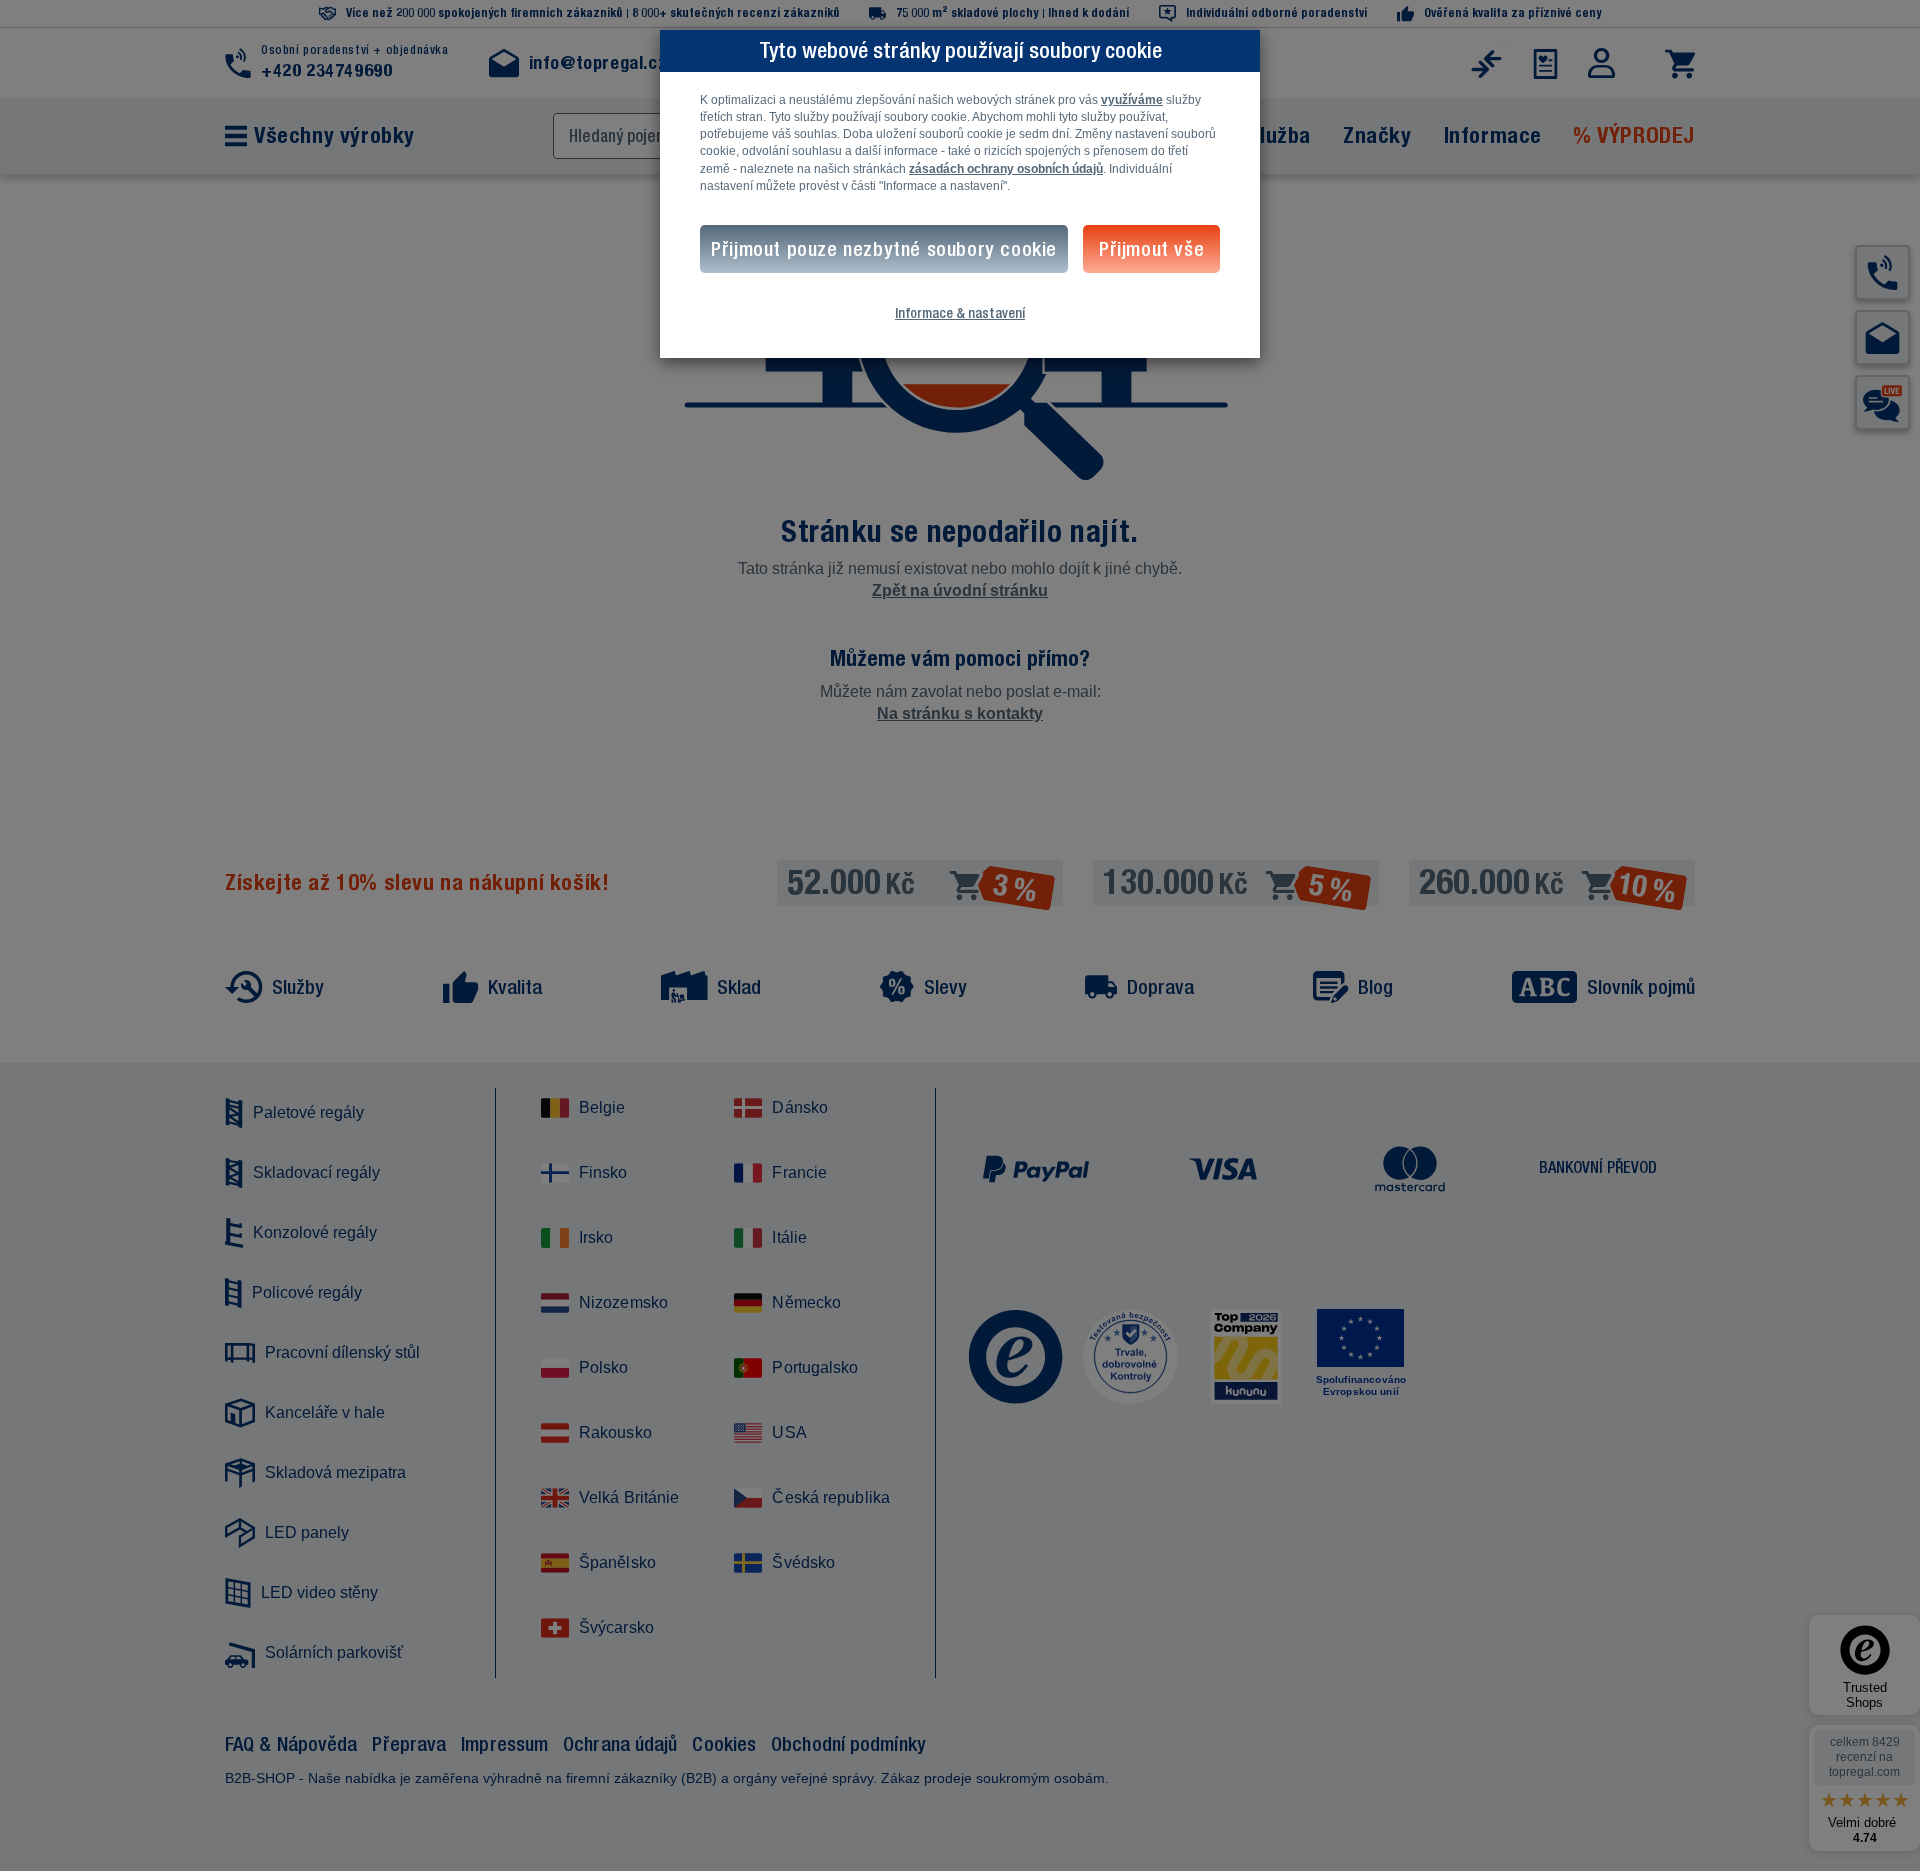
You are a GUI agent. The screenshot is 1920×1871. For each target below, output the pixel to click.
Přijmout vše (1151, 248)
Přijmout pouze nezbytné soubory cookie (884, 248)
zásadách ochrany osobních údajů (1006, 169)
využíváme (1132, 100)
